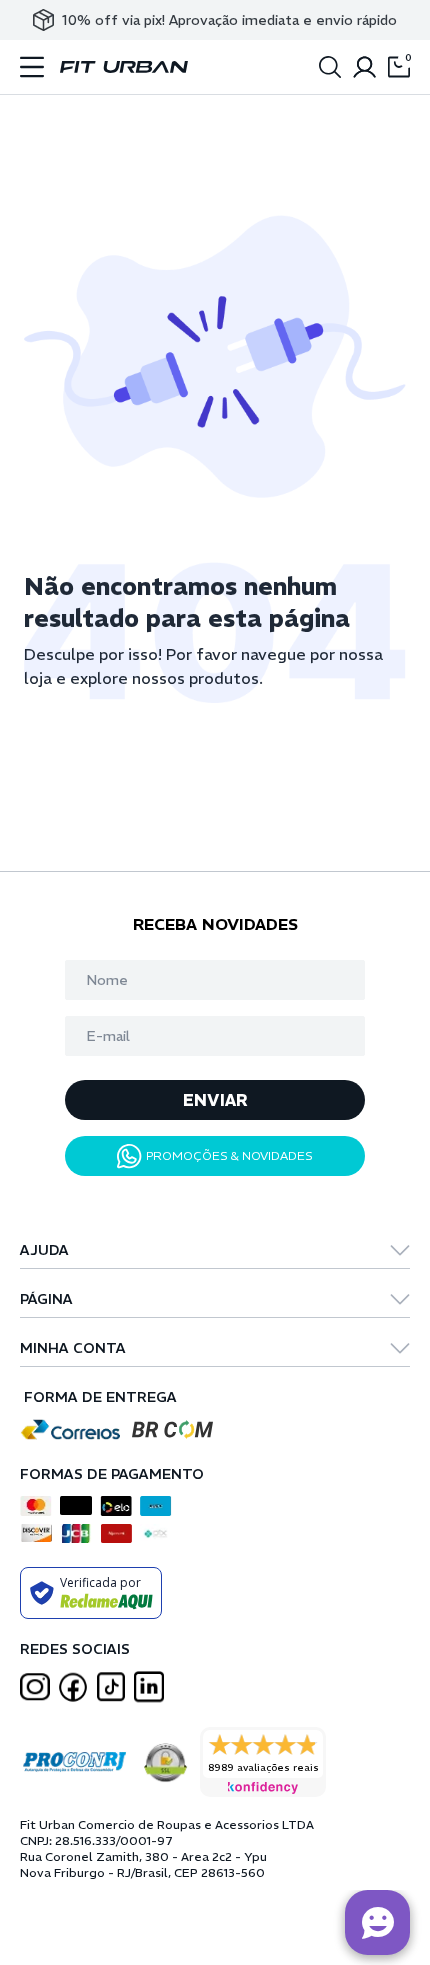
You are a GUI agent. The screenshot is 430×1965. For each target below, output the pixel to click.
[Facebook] (73, 1687)
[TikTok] (111, 1686)
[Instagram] (35, 1687)
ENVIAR (215, 1100)
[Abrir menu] (32, 67)
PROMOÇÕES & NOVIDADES (229, 1155)
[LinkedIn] (149, 1687)
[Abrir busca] (330, 67)
